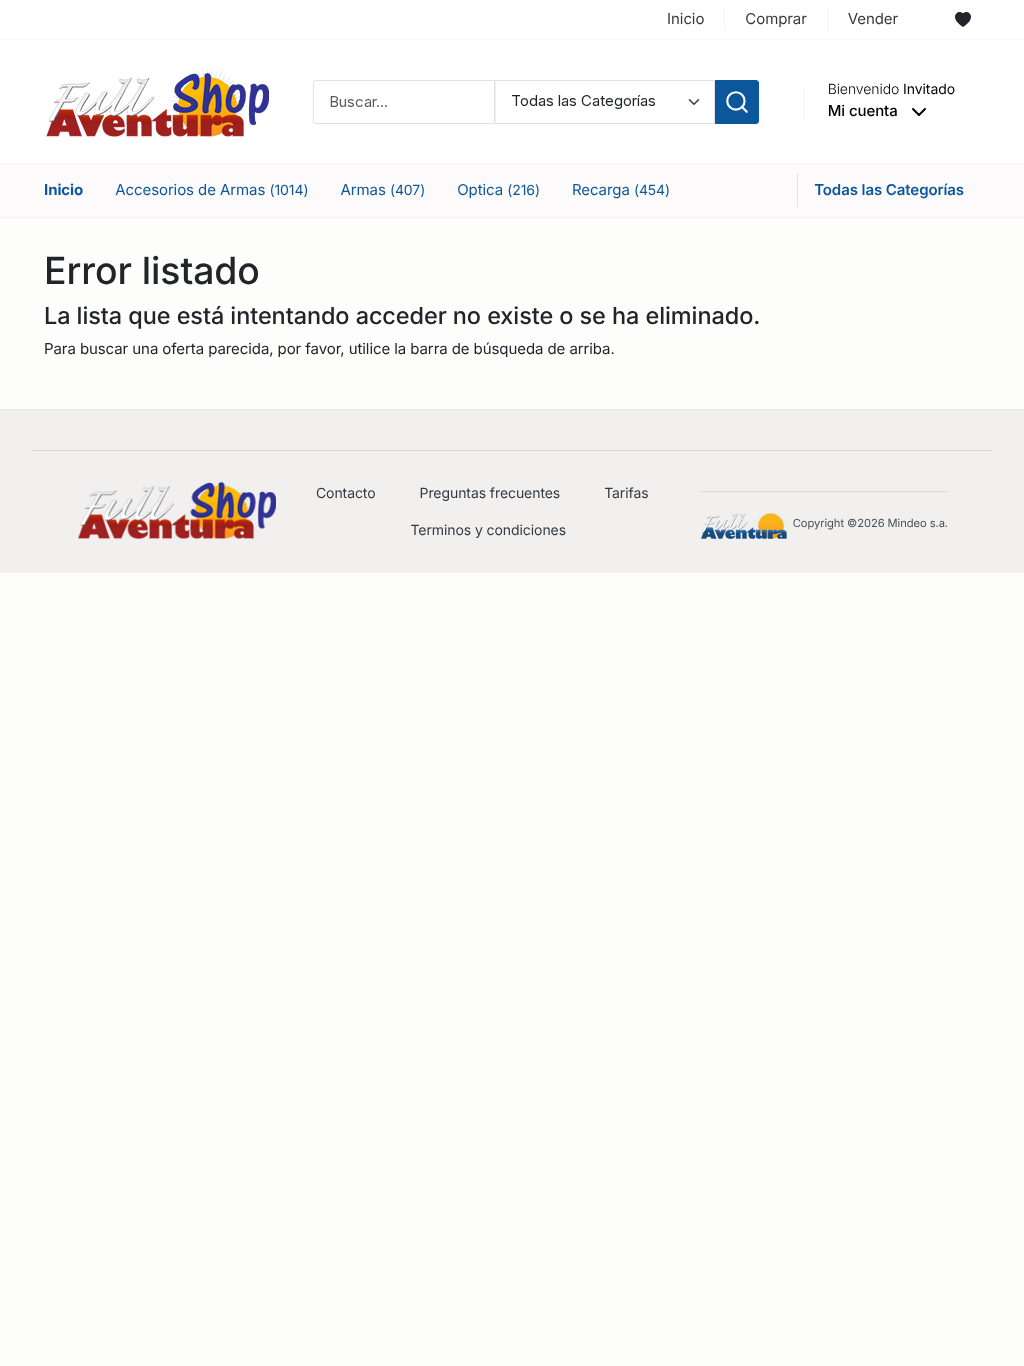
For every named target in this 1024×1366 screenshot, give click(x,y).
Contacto (346, 493)
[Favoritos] (963, 20)
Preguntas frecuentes (490, 493)
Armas (382, 189)
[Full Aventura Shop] (156, 100)
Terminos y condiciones (488, 530)
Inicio (685, 18)
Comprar (775, 18)
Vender (873, 18)
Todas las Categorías (889, 189)
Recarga (621, 189)
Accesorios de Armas (211, 189)
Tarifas (626, 493)
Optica (498, 189)
